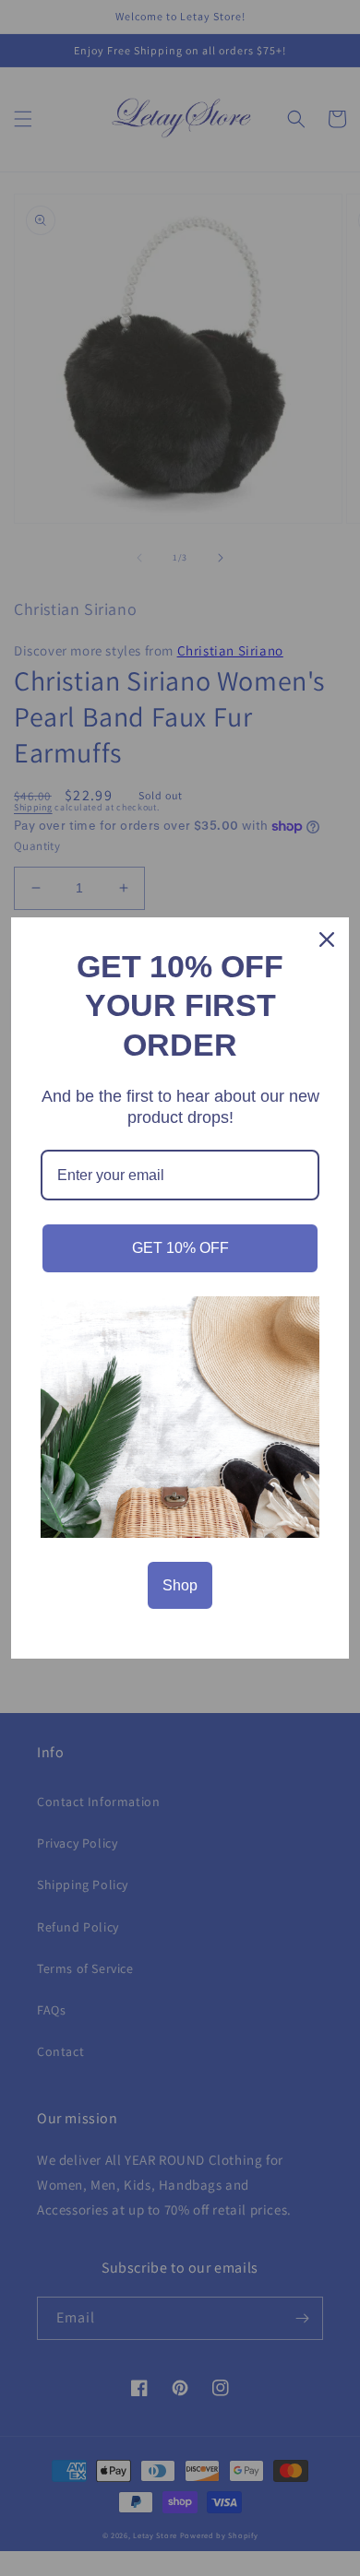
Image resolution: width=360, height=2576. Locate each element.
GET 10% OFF (180, 1248)
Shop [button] (180, 1585)
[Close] (327, 939)
